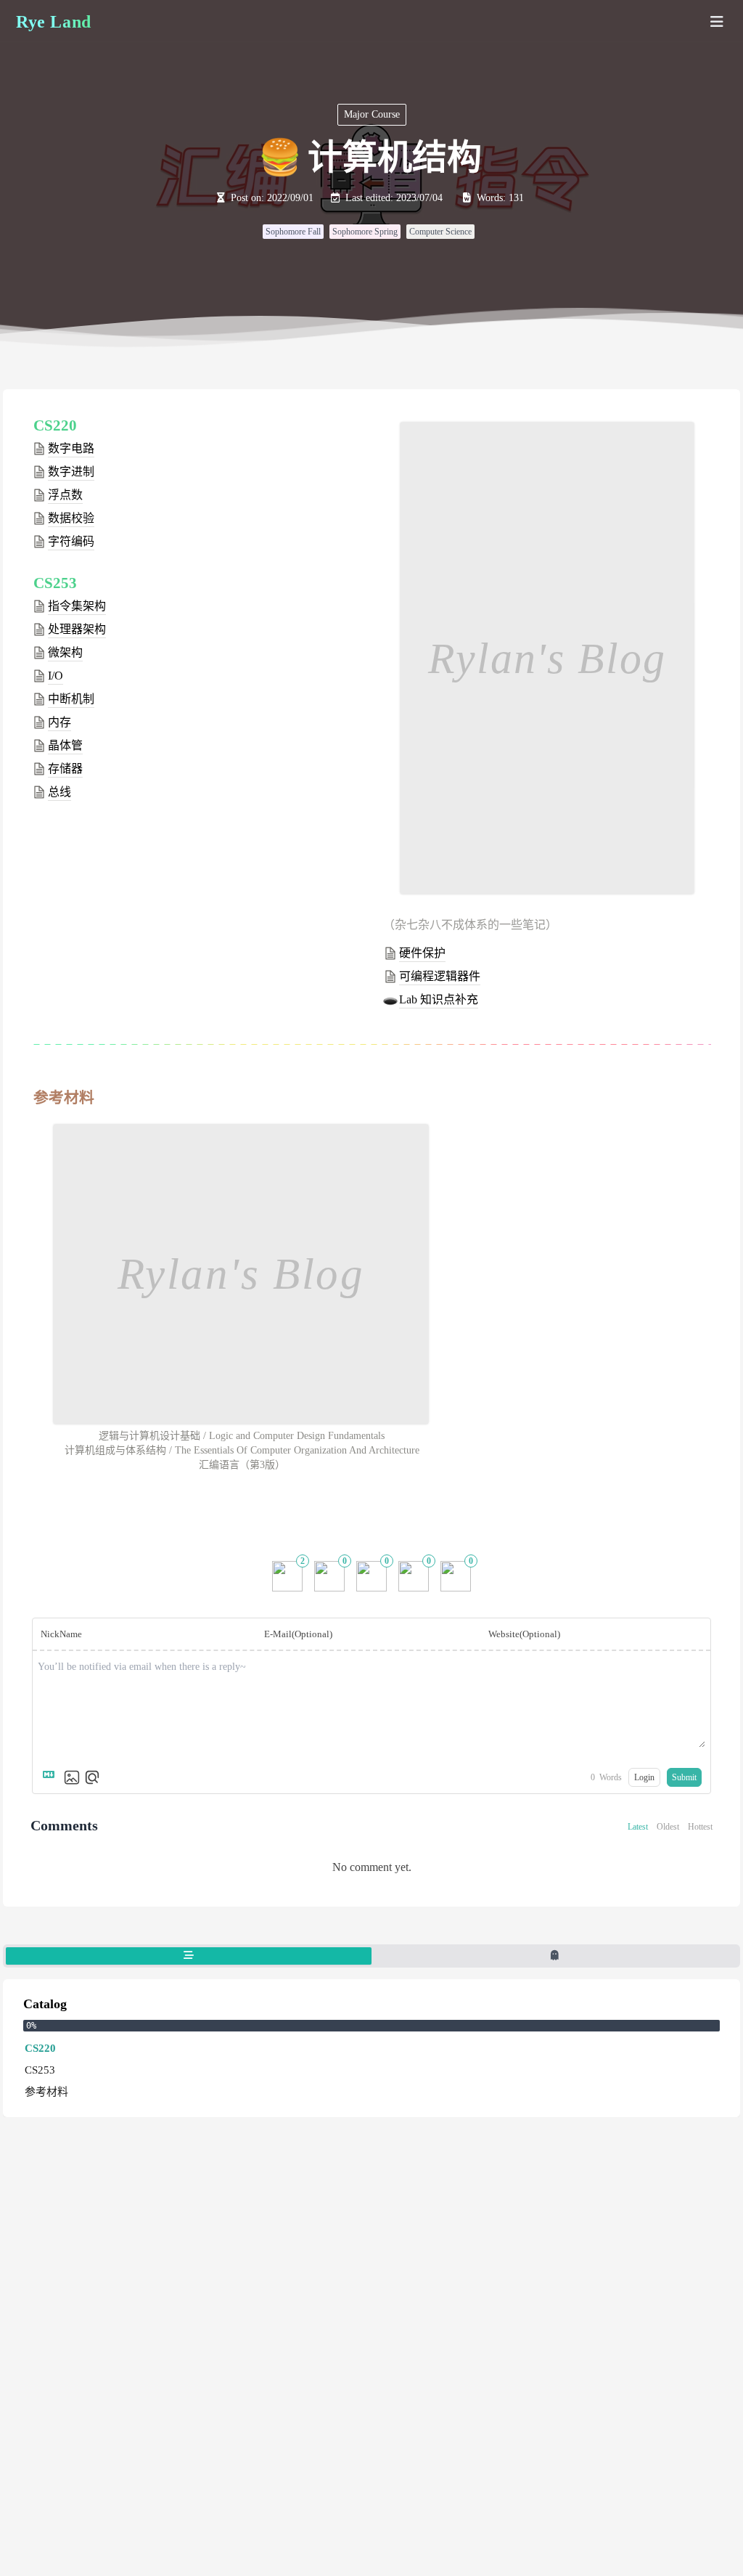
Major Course (372, 114)
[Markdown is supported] (52, 1777)
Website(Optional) (524, 1634)
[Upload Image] (72, 1777)
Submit (684, 1777)
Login (644, 1777)
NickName (61, 1634)
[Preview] (92, 1777)
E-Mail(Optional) (298, 1634)
